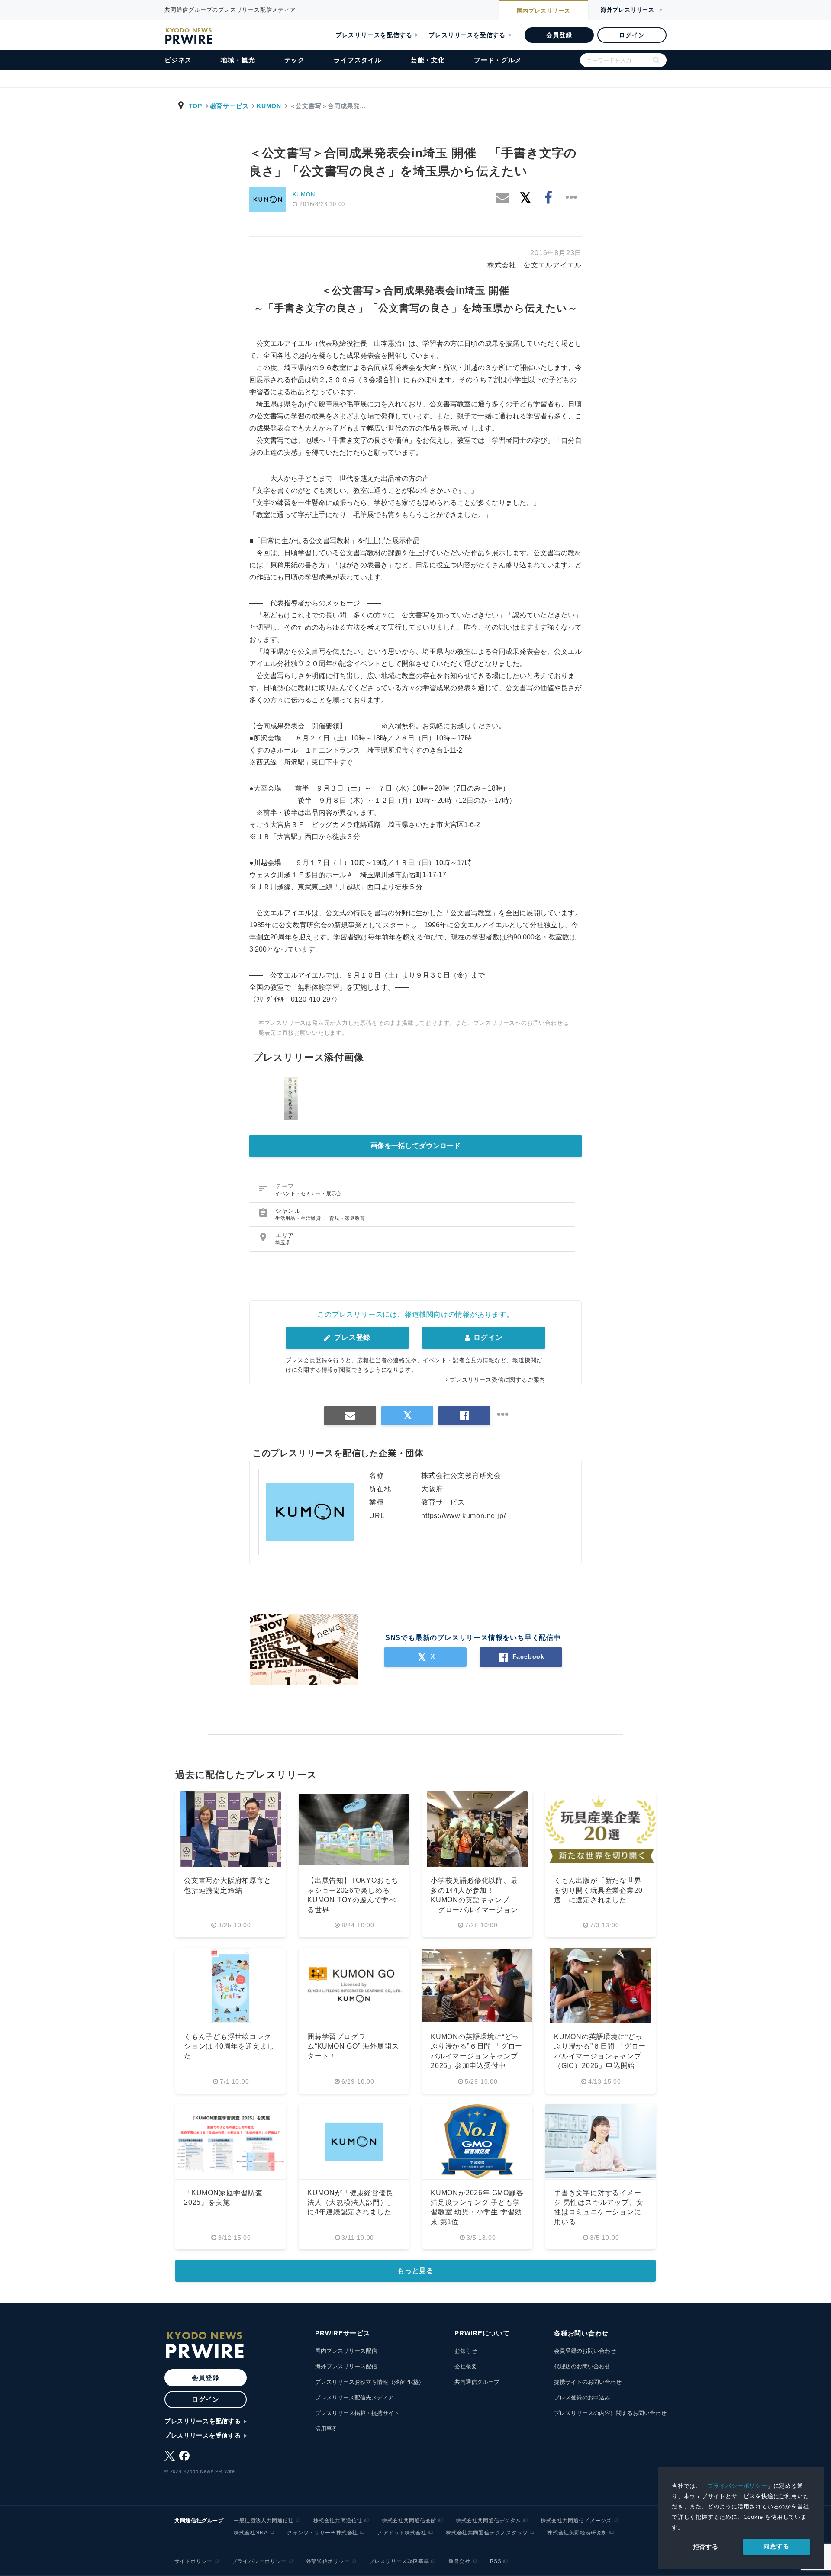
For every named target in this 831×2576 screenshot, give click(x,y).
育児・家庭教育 (347, 1218)
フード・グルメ (498, 60)
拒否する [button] (706, 2547)
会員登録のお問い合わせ (585, 2351)
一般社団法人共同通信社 (264, 2521)
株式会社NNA (251, 2533)
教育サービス (230, 106)
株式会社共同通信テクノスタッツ (487, 2533)
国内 (544, 11)
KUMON (269, 106)
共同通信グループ (477, 2382)
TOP (195, 106)
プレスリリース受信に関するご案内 (498, 1380)
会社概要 (466, 2366)
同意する (776, 2546)
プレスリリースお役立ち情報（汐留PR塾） (370, 2382)
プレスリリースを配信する (374, 35)
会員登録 (559, 35)
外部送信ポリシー (328, 2561)
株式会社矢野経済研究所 (577, 2533)
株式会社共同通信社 (338, 2521)
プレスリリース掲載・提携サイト (357, 2413)
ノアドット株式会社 (402, 2533)
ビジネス (178, 60)
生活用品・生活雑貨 (299, 1218)
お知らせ (466, 2351)
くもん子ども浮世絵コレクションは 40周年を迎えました (229, 2046)
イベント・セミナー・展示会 (308, 1193)
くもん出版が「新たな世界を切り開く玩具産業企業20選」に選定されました (598, 1890)
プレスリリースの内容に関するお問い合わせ (610, 2413)
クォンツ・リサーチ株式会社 (322, 2533)
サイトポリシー (193, 2561)
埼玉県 (283, 1242)
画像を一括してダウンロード (415, 1146)
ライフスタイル (358, 60)
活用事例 (326, 2429)
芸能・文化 (428, 60)
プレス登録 (351, 1337)
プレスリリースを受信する (467, 35)
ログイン (632, 35)
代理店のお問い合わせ (582, 2366)
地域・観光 (238, 60)
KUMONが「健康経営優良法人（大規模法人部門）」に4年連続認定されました (351, 2203)
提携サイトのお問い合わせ (588, 2382)
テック (295, 60)
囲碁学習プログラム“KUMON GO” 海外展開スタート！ (353, 2046)
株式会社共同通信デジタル (488, 2521)
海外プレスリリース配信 (346, 2366)
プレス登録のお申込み (582, 2398)
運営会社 (459, 2561)
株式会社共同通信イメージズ (576, 2521)
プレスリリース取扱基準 (399, 2561)
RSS (496, 2561)
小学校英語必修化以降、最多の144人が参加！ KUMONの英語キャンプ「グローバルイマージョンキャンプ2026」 (474, 1900)
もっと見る (415, 2271)
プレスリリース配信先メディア (354, 2398)
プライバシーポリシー (738, 2486)
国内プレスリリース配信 (346, 2351)
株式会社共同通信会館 (409, 2521)
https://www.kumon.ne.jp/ (463, 1516)
